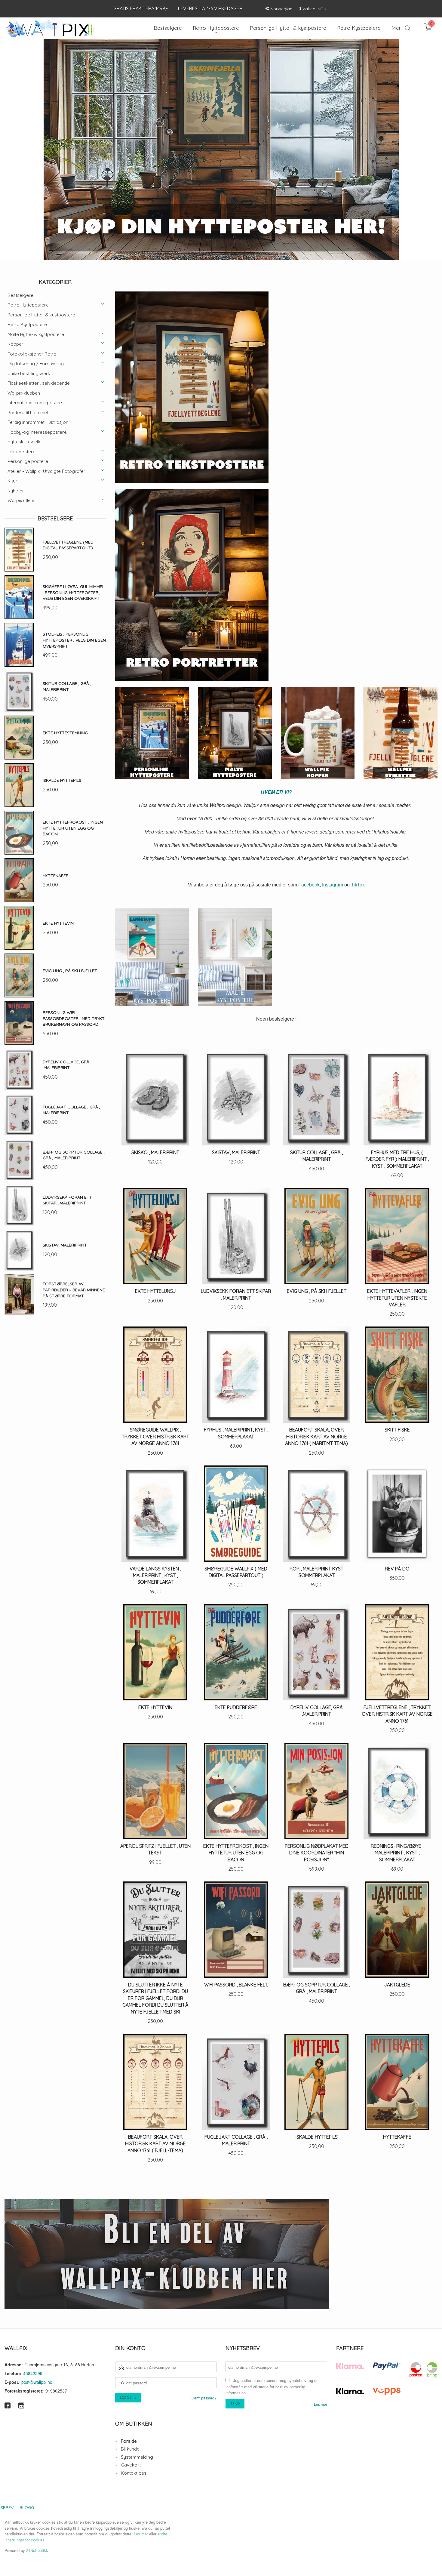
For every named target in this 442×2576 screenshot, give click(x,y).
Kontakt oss (134, 2473)
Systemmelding (137, 2457)
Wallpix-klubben (24, 393)
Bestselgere (20, 295)
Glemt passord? (204, 2398)
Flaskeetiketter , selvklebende (39, 383)
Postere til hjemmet (28, 413)
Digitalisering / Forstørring (36, 364)
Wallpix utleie (21, 500)
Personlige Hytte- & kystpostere (41, 315)
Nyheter (16, 491)
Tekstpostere (21, 452)
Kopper (15, 344)
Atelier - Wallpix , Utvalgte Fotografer (46, 471)
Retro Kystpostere (27, 324)
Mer (396, 28)
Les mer (321, 2404)
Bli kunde (130, 2449)
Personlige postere (28, 461)
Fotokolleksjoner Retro (32, 354)
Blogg (27, 2507)
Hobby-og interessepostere (37, 432)
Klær (12, 481)
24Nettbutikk (37, 2550)
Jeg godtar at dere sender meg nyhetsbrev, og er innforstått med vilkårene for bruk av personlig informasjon (272, 2386)
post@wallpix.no (37, 2382)
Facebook (309, 885)
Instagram (333, 885)
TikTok (358, 885)
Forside (129, 2441)
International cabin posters (35, 403)
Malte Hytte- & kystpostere (36, 334)
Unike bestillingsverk (29, 373)
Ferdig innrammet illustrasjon (38, 422)
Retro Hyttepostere (28, 305)
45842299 (33, 2373)
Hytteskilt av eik (24, 442)
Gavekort (131, 2465)
